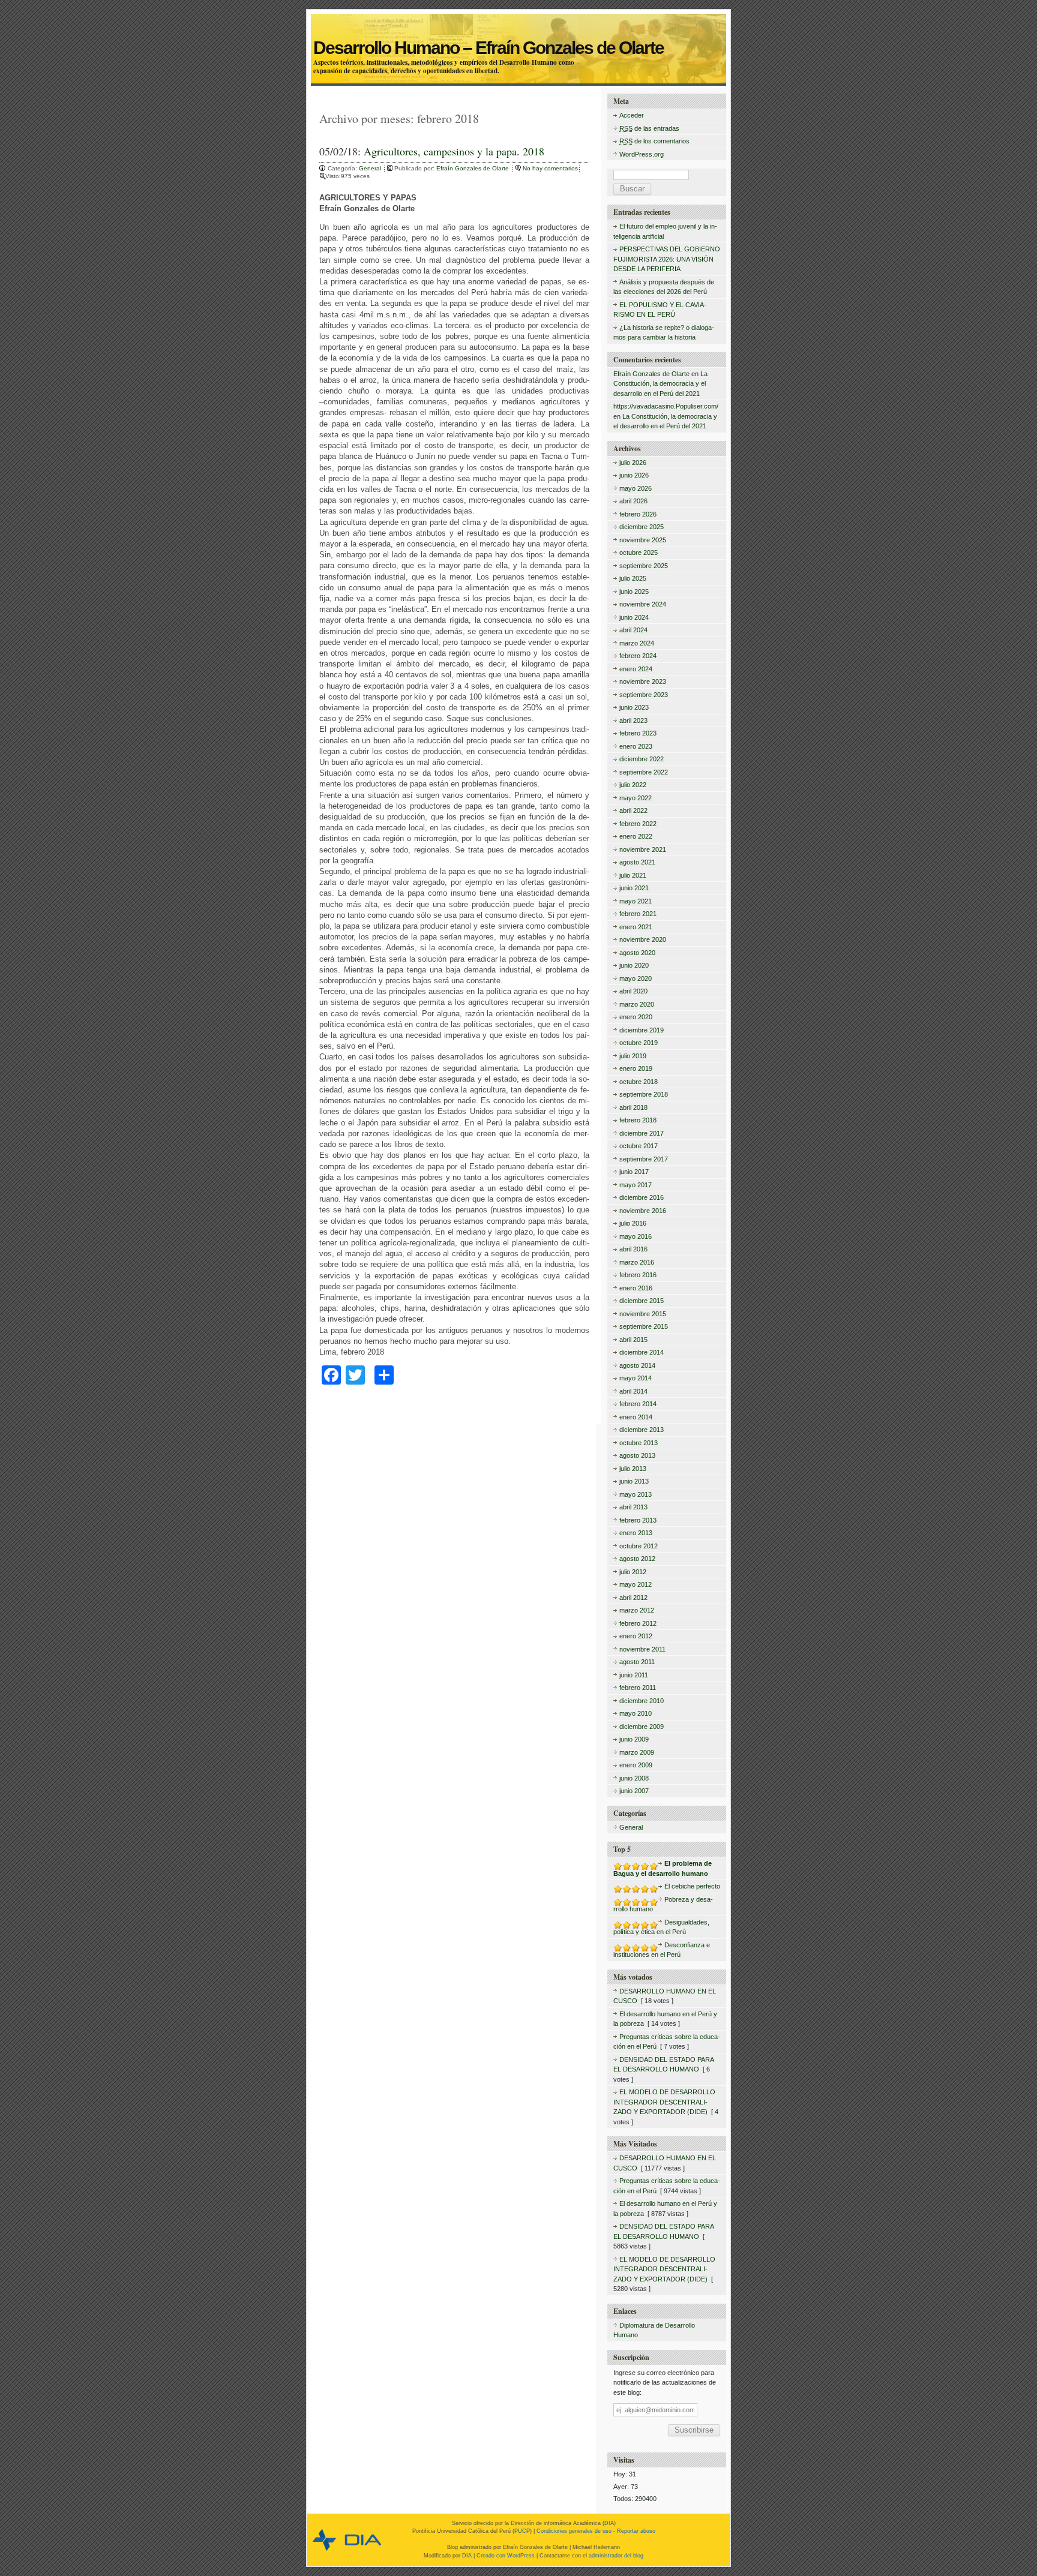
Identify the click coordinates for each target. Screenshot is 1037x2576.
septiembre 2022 (644, 772)
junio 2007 (634, 1791)
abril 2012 (633, 1598)
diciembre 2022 (642, 759)
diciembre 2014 (642, 1352)
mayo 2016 (636, 1236)
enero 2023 (636, 746)
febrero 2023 (638, 733)
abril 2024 (633, 630)
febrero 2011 (638, 1688)
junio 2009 (634, 1739)
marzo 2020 (637, 1004)
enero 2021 (636, 927)
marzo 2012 (637, 1610)
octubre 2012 (639, 1546)
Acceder (632, 115)
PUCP (522, 2531)
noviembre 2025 (643, 540)
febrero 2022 (638, 824)
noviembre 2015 (643, 1314)
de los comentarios (654, 141)
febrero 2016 (638, 1275)
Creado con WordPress (506, 2556)
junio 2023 (634, 707)
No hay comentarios (550, 168)
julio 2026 (633, 463)
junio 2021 (634, 888)
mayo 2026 (636, 488)
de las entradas (649, 128)
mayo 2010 (636, 1713)
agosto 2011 (637, 1662)
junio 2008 (634, 1778)
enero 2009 (636, 1765)
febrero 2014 (638, 1404)
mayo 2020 (636, 978)
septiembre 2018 (644, 1094)
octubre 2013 (639, 1443)
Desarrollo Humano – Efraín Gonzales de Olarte (518, 34)
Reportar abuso (636, 2531)
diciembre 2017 (642, 1133)
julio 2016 (633, 1223)
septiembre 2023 (644, 695)
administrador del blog (616, 2556)
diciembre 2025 (642, 527)
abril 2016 (633, 1249)
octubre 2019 (639, 1043)
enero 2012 (636, 1636)
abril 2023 (633, 720)
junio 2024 (634, 617)
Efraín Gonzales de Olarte (473, 168)
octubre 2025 (639, 553)
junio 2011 (634, 1675)
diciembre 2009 (642, 1727)
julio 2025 (633, 578)
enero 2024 (636, 669)
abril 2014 (633, 1391)
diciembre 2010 (642, 1701)
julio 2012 (633, 1572)
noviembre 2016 (643, 1211)
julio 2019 (633, 1056)
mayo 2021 (636, 901)
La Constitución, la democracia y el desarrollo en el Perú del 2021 (660, 384)
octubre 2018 (639, 1082)
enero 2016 (636, 1288)
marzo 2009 (637, 1752)
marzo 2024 (637, 643)
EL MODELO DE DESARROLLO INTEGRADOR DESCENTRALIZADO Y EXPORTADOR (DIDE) (664, 2102)
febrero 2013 (638, 1520)
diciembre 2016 (642, 1197)
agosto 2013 (637, 1455)
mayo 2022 (636, 798)
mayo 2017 (636, 1185)
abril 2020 (633, 991)
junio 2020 (634, 965)
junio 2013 (634, 1481)
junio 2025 (634, 592)
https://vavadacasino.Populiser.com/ (666, 406)
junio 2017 (634, 1172)
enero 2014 (636, 1417)
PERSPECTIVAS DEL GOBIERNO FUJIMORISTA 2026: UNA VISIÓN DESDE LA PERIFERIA (667, 259)
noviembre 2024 (643, 604)
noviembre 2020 (643, 939)
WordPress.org (642, 154)
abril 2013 (633, 1507)
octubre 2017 (639, 1146)
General (370, 168)
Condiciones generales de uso (574, 2531)
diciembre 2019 (642, 1030)
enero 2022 (636, 836)
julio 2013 (633, 1469)
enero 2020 (636, 1017)
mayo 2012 (636, 1584)
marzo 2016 (637, 1262)
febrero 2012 (638, 1623)
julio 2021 (633, 875)
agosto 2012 (637, 1559)
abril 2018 (633, 1107)
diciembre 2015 (642, 1301)
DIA (609, 2523)
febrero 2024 (638, 656)
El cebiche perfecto (692, 1886)
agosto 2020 (637, 953)
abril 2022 (633, 810)
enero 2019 (636, 1068)
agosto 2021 (637, 862)
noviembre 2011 (642, 1649)
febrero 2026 (638, 514)
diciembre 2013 (642, 1430)
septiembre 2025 (644, 566)
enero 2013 (636, 1533)
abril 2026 (633, 501)
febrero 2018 (638, 1120)
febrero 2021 (638, 914)
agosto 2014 (637, 1365)
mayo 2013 (636, 1494)
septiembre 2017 (644, 1159)
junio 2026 (634, 475)
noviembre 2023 (643, 681)
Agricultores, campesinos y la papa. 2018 (454, 151)
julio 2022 (633, 785)
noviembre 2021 (643, 849)
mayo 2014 (636, 1378)
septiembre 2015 (644, 1326)
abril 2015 (633, 1340)
